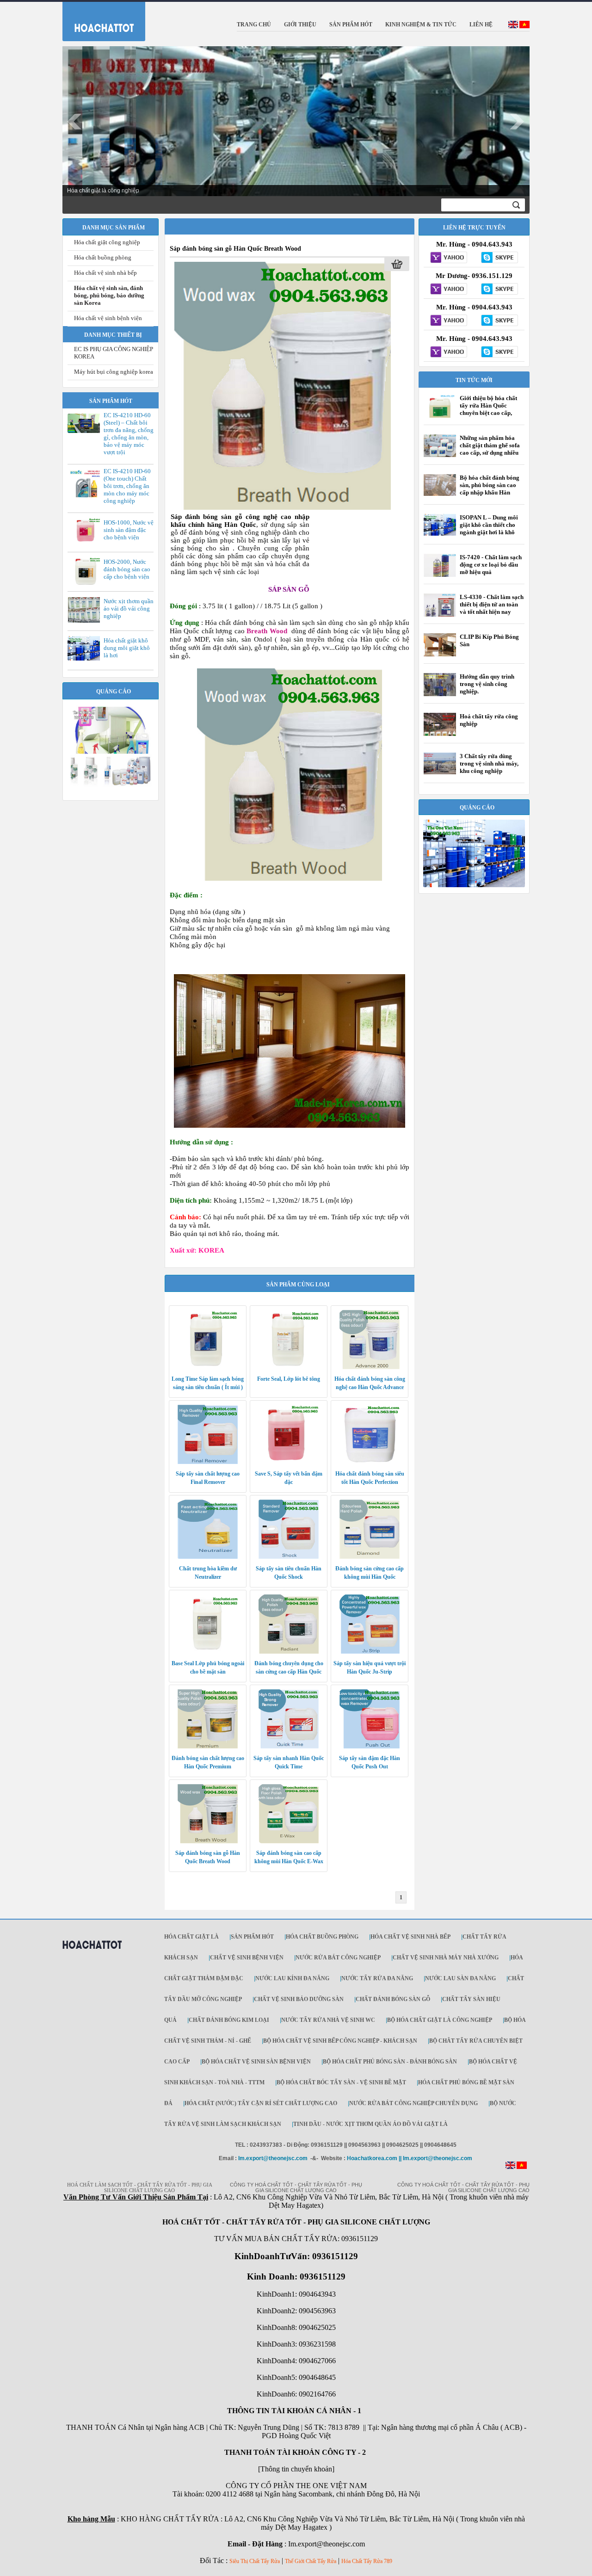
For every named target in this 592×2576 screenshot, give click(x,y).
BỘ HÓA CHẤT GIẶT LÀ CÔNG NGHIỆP (440, 2020)
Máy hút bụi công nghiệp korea (114, 372)
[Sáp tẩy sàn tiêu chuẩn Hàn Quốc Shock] (289, 1557)
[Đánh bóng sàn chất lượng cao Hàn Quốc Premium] (208, 1747)
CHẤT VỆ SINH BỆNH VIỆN (247, 1958)
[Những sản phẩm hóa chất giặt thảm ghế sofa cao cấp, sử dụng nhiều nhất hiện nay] (440, 455)
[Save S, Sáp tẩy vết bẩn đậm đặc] (289, 1462)
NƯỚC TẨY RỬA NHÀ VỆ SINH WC (328, 2020)
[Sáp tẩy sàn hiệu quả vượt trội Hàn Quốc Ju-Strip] (370, 1652)
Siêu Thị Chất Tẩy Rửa (255, 2561)
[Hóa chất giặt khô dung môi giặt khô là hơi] (86, 659)
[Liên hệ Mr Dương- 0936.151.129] (449, 290)
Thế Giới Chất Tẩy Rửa (311, 2561)
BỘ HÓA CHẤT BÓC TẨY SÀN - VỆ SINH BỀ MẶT (341, 2082)
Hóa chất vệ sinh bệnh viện (108, 318)
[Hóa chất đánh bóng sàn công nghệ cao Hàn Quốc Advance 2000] (370, 1367)
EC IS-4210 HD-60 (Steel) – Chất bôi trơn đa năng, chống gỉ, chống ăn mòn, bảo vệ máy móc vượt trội (129, 434)
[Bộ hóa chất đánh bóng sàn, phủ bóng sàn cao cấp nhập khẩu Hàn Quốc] (440, 494)
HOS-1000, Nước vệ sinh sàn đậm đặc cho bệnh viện (129, 530)
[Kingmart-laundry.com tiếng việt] (524, 26)
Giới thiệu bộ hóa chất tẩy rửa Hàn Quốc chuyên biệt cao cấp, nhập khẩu (488, 409)
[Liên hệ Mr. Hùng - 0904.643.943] (449, 258)
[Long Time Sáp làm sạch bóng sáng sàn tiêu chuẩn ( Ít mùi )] (208, 1367)
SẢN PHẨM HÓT (252, 1937)
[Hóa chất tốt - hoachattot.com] (98, 19)
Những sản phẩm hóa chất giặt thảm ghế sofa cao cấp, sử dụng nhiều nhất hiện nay (490, 449)
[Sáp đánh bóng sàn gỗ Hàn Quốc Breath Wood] (283, 508)
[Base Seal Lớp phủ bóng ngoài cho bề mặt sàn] (208, 1652)
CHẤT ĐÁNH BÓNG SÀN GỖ (393, 1999)
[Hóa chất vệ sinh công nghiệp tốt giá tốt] (474, 885)
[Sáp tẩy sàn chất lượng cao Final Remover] (208, 1462)
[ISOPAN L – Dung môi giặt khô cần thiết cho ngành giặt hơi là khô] (440, 534)
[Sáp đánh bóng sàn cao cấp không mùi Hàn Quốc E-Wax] (289, 1841)
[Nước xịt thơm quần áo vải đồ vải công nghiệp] (86, 621)
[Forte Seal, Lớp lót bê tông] (289, 1367)
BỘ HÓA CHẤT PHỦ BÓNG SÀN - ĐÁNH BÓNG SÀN (390, 2062)
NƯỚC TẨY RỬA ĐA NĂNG (377, 1978)
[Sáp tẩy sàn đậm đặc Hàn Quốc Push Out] (370, 1747)
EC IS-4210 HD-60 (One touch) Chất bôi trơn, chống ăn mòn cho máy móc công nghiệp (127, 486)
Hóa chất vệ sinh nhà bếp (105, 273)
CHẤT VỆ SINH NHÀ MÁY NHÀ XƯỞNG (446, 1958)
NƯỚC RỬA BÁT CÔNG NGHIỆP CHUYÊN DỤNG (413, 2103)
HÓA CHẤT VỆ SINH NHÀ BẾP (410, 1937)
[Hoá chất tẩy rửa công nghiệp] (440, 735)
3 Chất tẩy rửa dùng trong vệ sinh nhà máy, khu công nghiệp (489, 763)
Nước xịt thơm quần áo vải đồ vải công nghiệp (129, 608)
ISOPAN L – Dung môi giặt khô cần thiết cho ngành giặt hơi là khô (489, 525)
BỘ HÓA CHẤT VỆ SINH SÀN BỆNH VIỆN (256, 2062)
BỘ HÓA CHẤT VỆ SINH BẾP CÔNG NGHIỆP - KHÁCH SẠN (340, 2041)
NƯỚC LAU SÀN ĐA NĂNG (460, 1978)
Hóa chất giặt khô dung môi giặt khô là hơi (127, 648)
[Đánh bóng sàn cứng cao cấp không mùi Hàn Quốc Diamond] (370, 1557)
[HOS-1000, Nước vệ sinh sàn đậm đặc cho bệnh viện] (86, 542)
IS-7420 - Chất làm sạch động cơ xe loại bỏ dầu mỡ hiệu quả (491, 565)
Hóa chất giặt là (191, 1937)
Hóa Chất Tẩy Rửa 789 (367, 2561)
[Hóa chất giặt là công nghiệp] (111, 785)
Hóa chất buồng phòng (103, 257)
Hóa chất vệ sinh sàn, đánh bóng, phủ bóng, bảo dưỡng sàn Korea (109, 295)
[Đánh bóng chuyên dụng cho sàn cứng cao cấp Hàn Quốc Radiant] (289, 1652)
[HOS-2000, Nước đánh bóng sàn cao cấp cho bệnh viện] (86, 584)
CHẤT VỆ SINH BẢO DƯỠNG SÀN (299, 1999)
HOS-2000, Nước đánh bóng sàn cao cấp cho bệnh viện (127, 569)
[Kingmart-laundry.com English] (513, 26)
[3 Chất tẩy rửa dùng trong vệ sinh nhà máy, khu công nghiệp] (440, 772)
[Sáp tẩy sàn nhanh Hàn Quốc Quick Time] (289, 1747)
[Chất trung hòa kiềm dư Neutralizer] (208, 1557)
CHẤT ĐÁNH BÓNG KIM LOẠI (229, 2020)
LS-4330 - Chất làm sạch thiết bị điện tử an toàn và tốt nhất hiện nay (492, 604)
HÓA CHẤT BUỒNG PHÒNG (322, 1937)
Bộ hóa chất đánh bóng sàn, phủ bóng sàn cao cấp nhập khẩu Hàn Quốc (490, 489)
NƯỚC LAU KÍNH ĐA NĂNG (292, 1978)
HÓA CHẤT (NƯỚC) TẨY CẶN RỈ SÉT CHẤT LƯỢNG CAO (261, 2103)
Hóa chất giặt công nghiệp (107, 242)
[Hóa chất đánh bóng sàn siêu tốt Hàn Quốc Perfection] (370, 1462)
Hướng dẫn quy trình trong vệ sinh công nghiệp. (487, 684)
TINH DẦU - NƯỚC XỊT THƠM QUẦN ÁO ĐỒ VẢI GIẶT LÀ (370, 2124)
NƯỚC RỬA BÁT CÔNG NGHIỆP (338, 1958)
